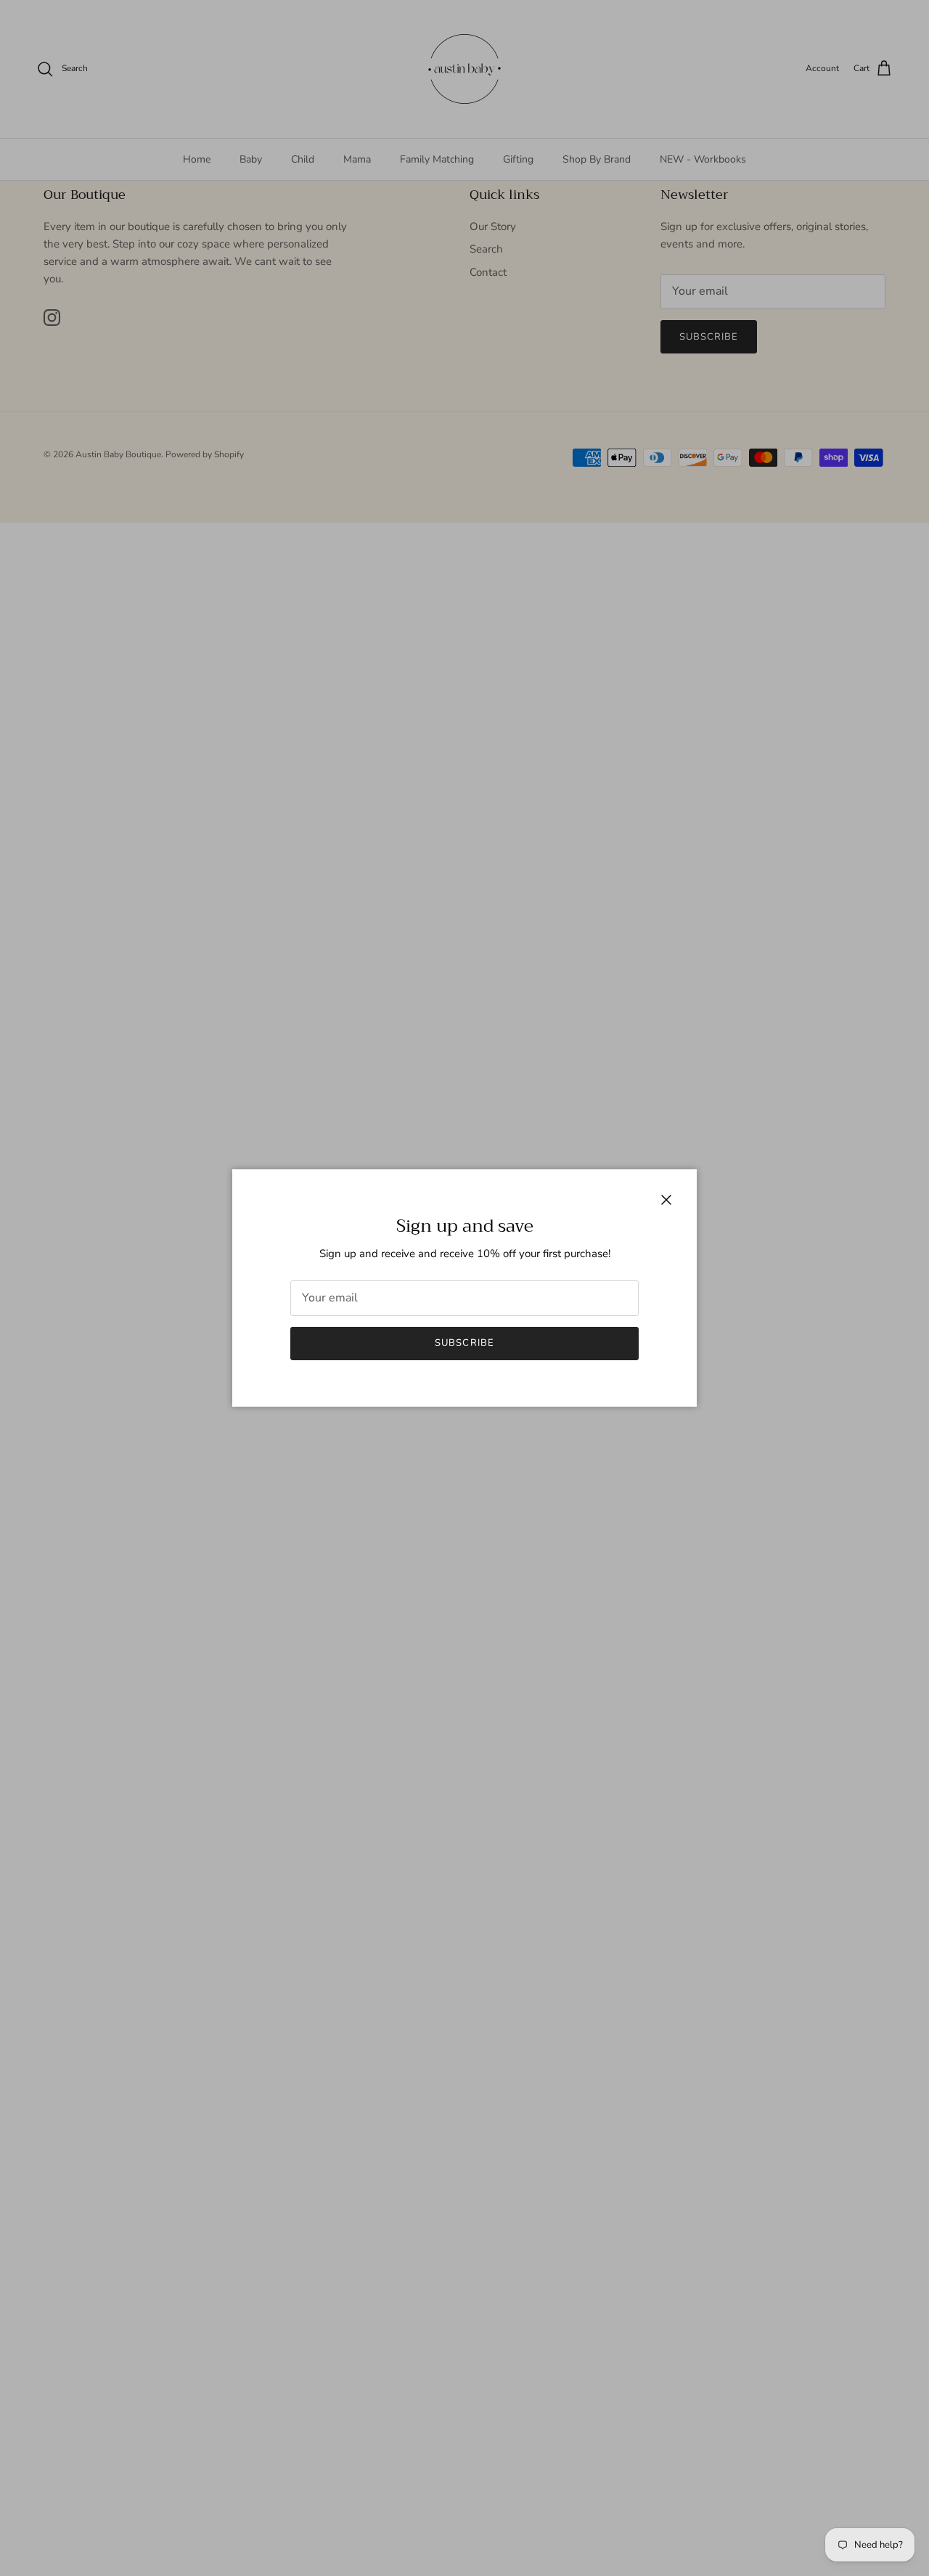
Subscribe (464, 1343)
